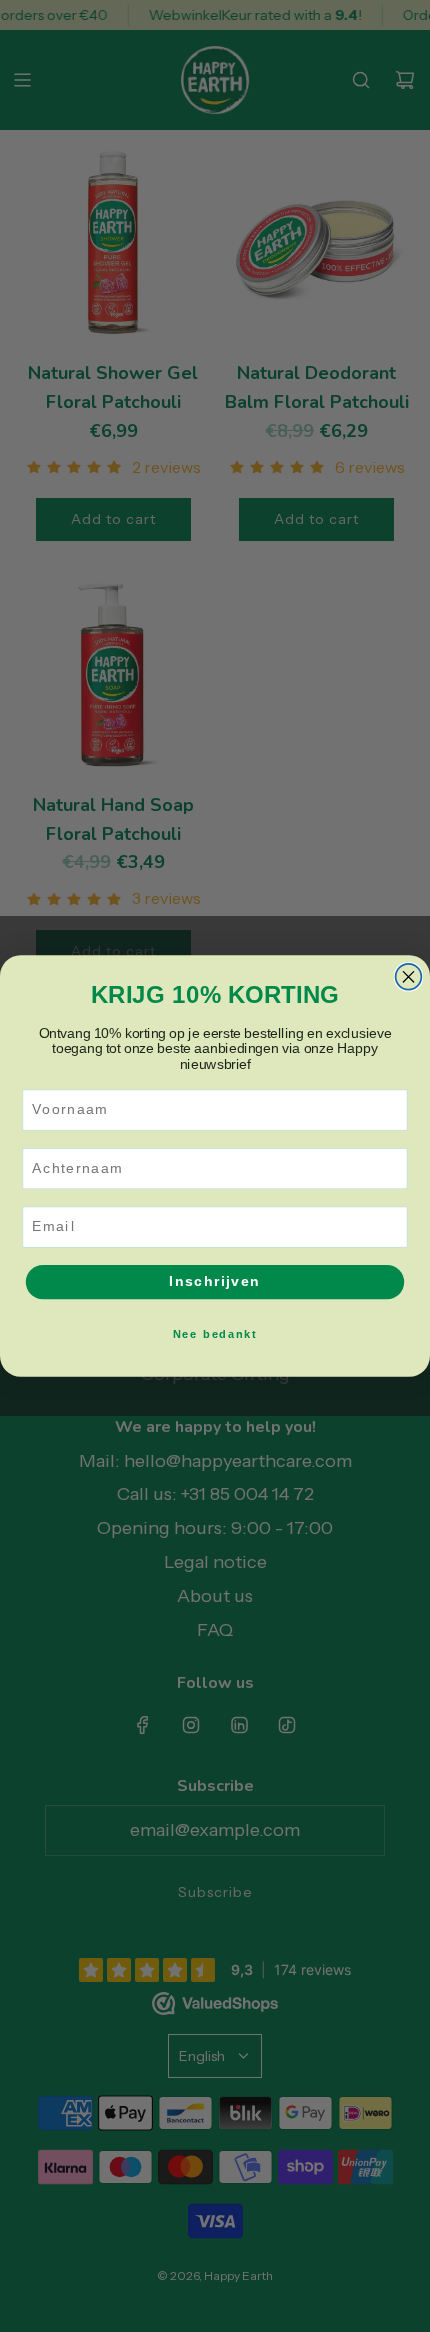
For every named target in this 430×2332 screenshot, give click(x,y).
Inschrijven (214, 1281)
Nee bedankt (215, 1333)
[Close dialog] (409, 977)
